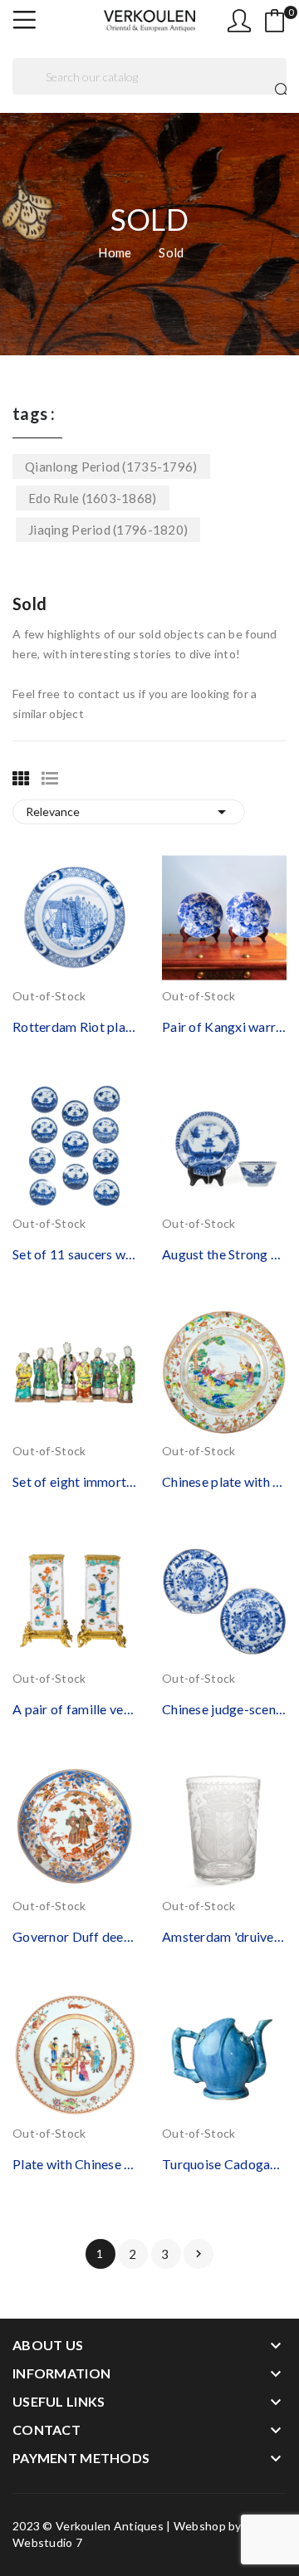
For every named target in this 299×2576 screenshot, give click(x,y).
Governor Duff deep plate (75, 1936)
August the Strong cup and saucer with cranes (224, 1254)
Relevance (129, 812)
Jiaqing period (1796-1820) (108, 530)
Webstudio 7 (47, 2542)
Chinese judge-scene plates (224, 1709)
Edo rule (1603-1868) (93, 498)
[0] (275, 21)
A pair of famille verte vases (75, 1709)
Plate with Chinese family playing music (75, 2164)
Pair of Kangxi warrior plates (224, 1026)
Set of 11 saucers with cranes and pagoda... (75, 1254)
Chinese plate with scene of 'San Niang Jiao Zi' (224, 1481)
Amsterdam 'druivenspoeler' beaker (224, 1936)
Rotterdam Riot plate (75, 1026)
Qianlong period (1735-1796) (111, 467)
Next (199, 2254)
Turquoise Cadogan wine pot (224, 2164)
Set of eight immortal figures (75, 1481)
